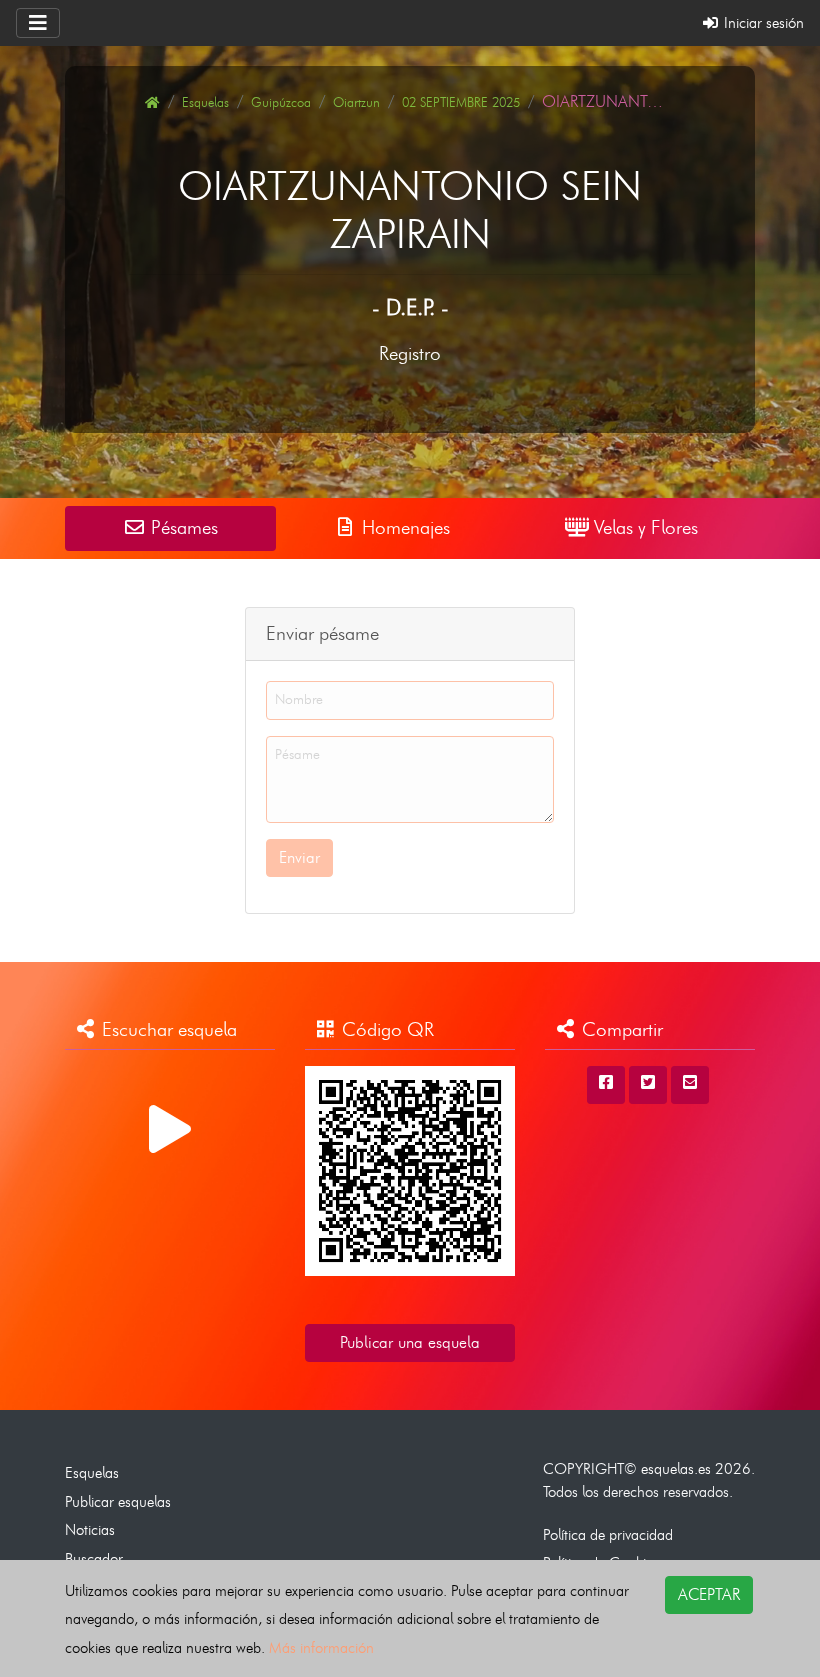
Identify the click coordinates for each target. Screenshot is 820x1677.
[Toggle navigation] (38, 23)
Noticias (90, 1529)
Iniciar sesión (762, 22)
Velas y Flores (643, 527)
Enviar (299, 857)
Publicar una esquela (410, 1342)
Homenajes (403, 527)
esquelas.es (676, 1468)
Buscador (94, 1558)
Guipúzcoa (281, 102)
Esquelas (205, 102)
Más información (321, 1647)
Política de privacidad (608, 1534)
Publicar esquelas (118, 1501)
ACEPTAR (709, 1594)
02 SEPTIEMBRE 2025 (461, 102)
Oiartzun (356, 102)
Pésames (182, 527)
